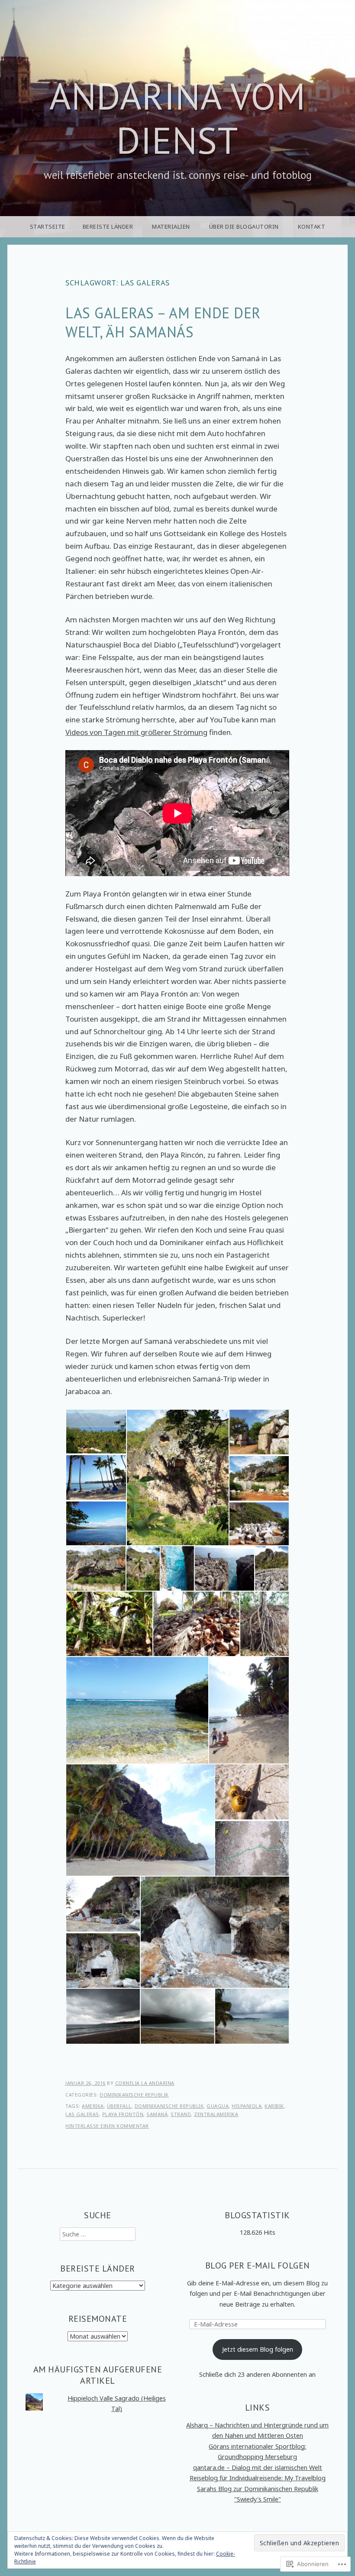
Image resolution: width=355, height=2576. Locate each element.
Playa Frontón (123, 2114)
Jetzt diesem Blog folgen (258, 2349)
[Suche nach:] (98, 2234)
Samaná (157, 2114)
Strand (181, 2114)
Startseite (48, 227)
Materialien (171, 227)
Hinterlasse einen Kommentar (107, 2126)
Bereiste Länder (108, 227)
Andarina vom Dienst (177, 118)
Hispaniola (247, 2106)
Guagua (218, 2106)
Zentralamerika (216, 2114)
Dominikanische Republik (134, 2095)
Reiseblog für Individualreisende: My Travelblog (258, 2478)
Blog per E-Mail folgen (258, 2265)
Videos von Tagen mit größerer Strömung (136, 732)
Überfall (119, 2106)
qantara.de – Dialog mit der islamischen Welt (258, 2468)
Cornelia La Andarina (145, 2083)
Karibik (274, 2106)
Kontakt (312, 227)
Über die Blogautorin (244, 227)
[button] (96, 1432)
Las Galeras (82, 2114)
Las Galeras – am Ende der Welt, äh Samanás (163, 322)
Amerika (93, 2106)
